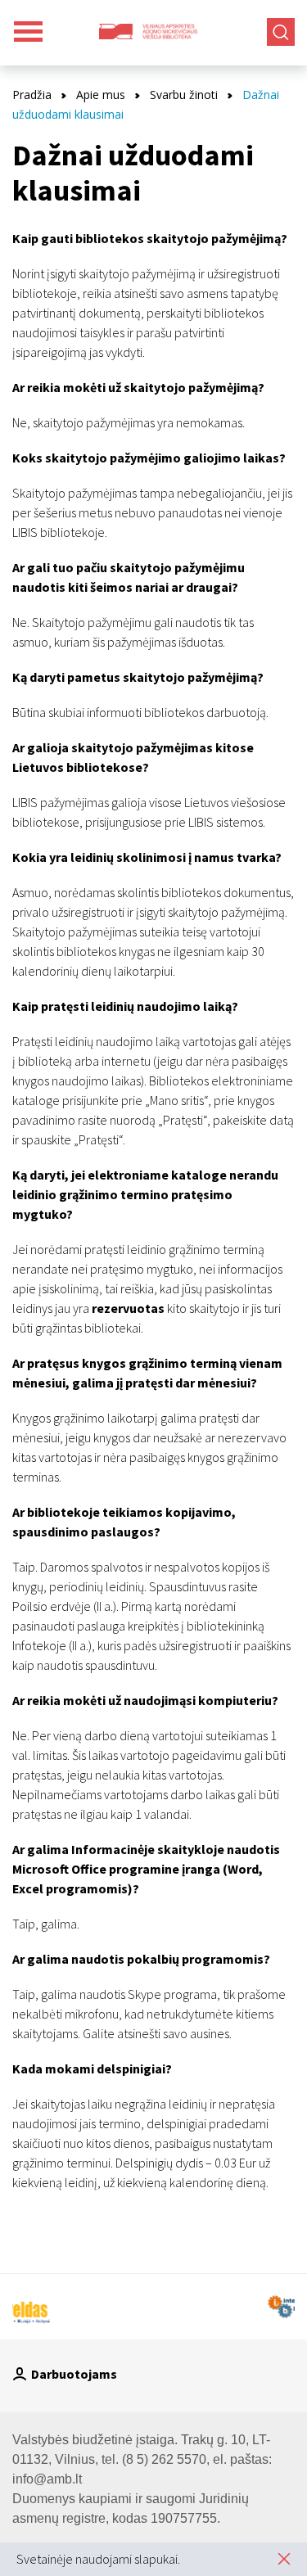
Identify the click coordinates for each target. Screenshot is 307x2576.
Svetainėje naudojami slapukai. (98, 2559)
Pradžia (32, 95)
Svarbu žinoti (184, 95)
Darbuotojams (74, 2374)
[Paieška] (281, 32)
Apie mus (101, 95)
